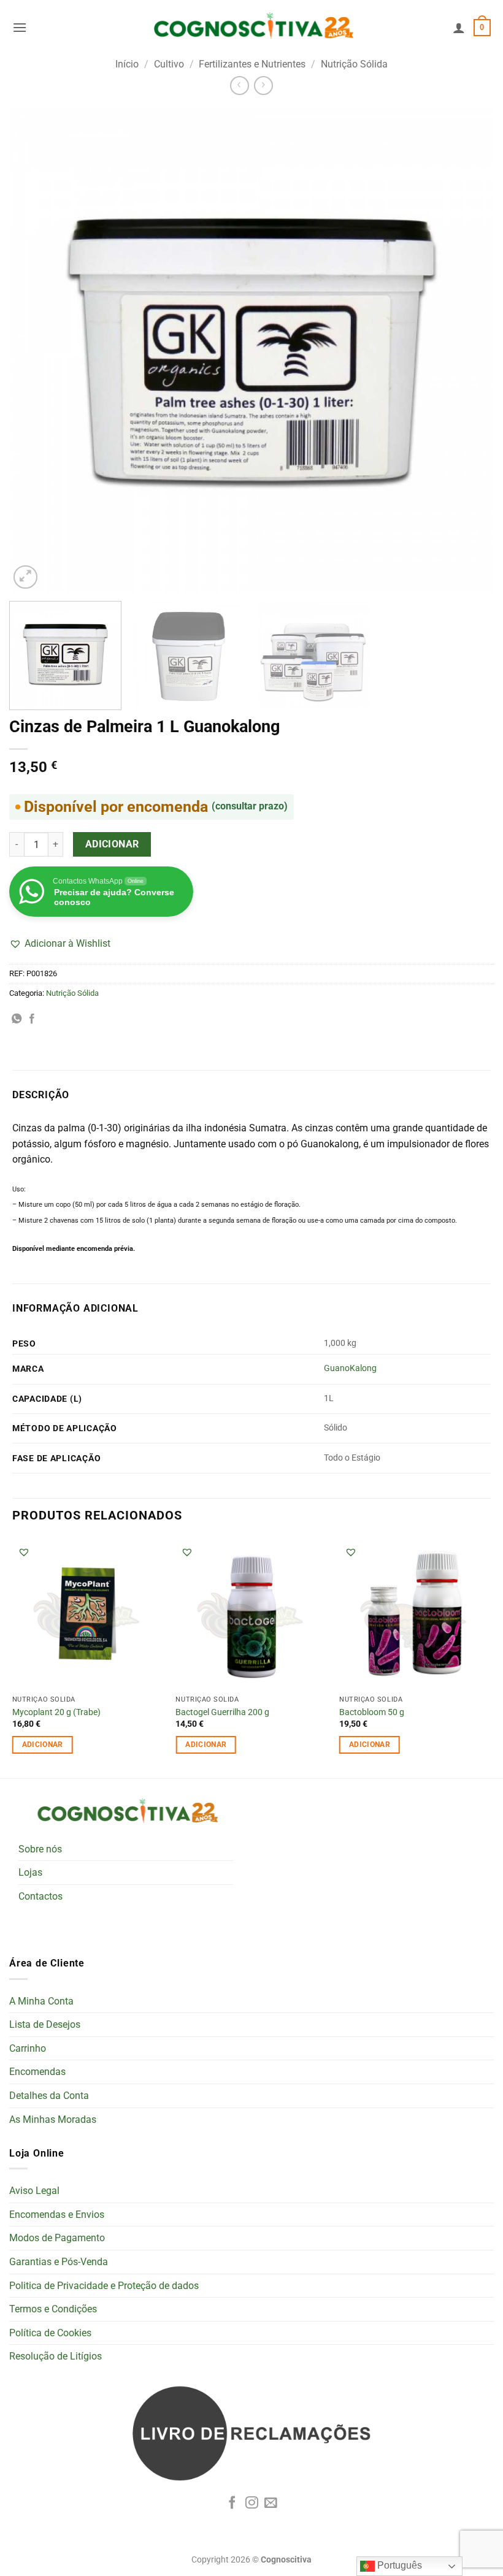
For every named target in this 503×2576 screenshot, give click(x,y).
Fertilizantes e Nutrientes (252, 64)
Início (127, 64)
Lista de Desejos (45, 2024)
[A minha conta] (459, 28)
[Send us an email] (271, 2503)
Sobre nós (40, 1849)
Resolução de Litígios (56, 2356)
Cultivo (169, 64)
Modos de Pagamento (57, 2238)
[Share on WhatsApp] (17, 1019)
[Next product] (240, 86)
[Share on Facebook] (32, 1019)
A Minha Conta (41, 2001)
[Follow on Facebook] (232, 2503)
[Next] (469, 350)
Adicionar (112, 844)
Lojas (30, 1872)
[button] (20, 27)
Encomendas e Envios (57, 2215)
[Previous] (34, 350)
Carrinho (28, 2048)
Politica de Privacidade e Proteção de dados (104, 2286)
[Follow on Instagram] (252, 2503)
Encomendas (37, 2072)
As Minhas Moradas (53, 2119)
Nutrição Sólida (354, 64)
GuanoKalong (350, 1368)
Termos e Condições (53, 2309)
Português (398, 2565)
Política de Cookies (50, 2333)
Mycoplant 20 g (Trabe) (56, 1712)
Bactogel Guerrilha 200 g (222, 1712)
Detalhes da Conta (49, 2096)
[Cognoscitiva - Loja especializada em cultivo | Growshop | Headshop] (251, 28)
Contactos (40, 1896)
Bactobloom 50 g (372, 1712)
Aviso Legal (34, 2191)
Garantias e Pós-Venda (59, 2262)
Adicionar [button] (43, 1745)
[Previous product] (263, 86)
